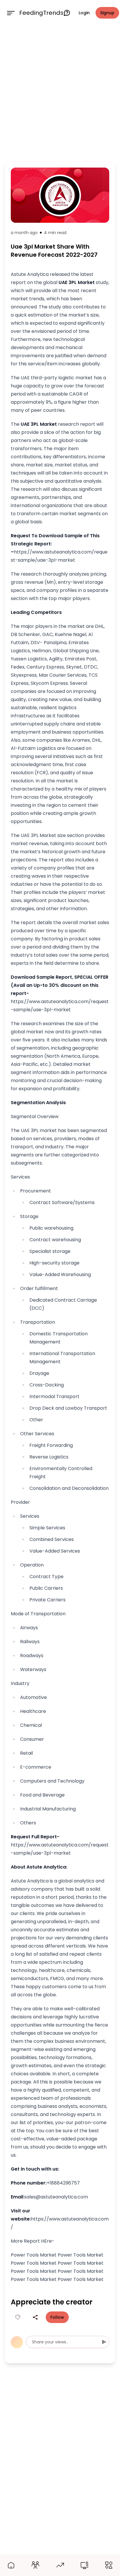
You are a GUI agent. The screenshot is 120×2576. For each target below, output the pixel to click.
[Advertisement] (60, 92)
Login (84, 13)
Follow (57, 2317)
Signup (107, 13)
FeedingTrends (41, 13)
